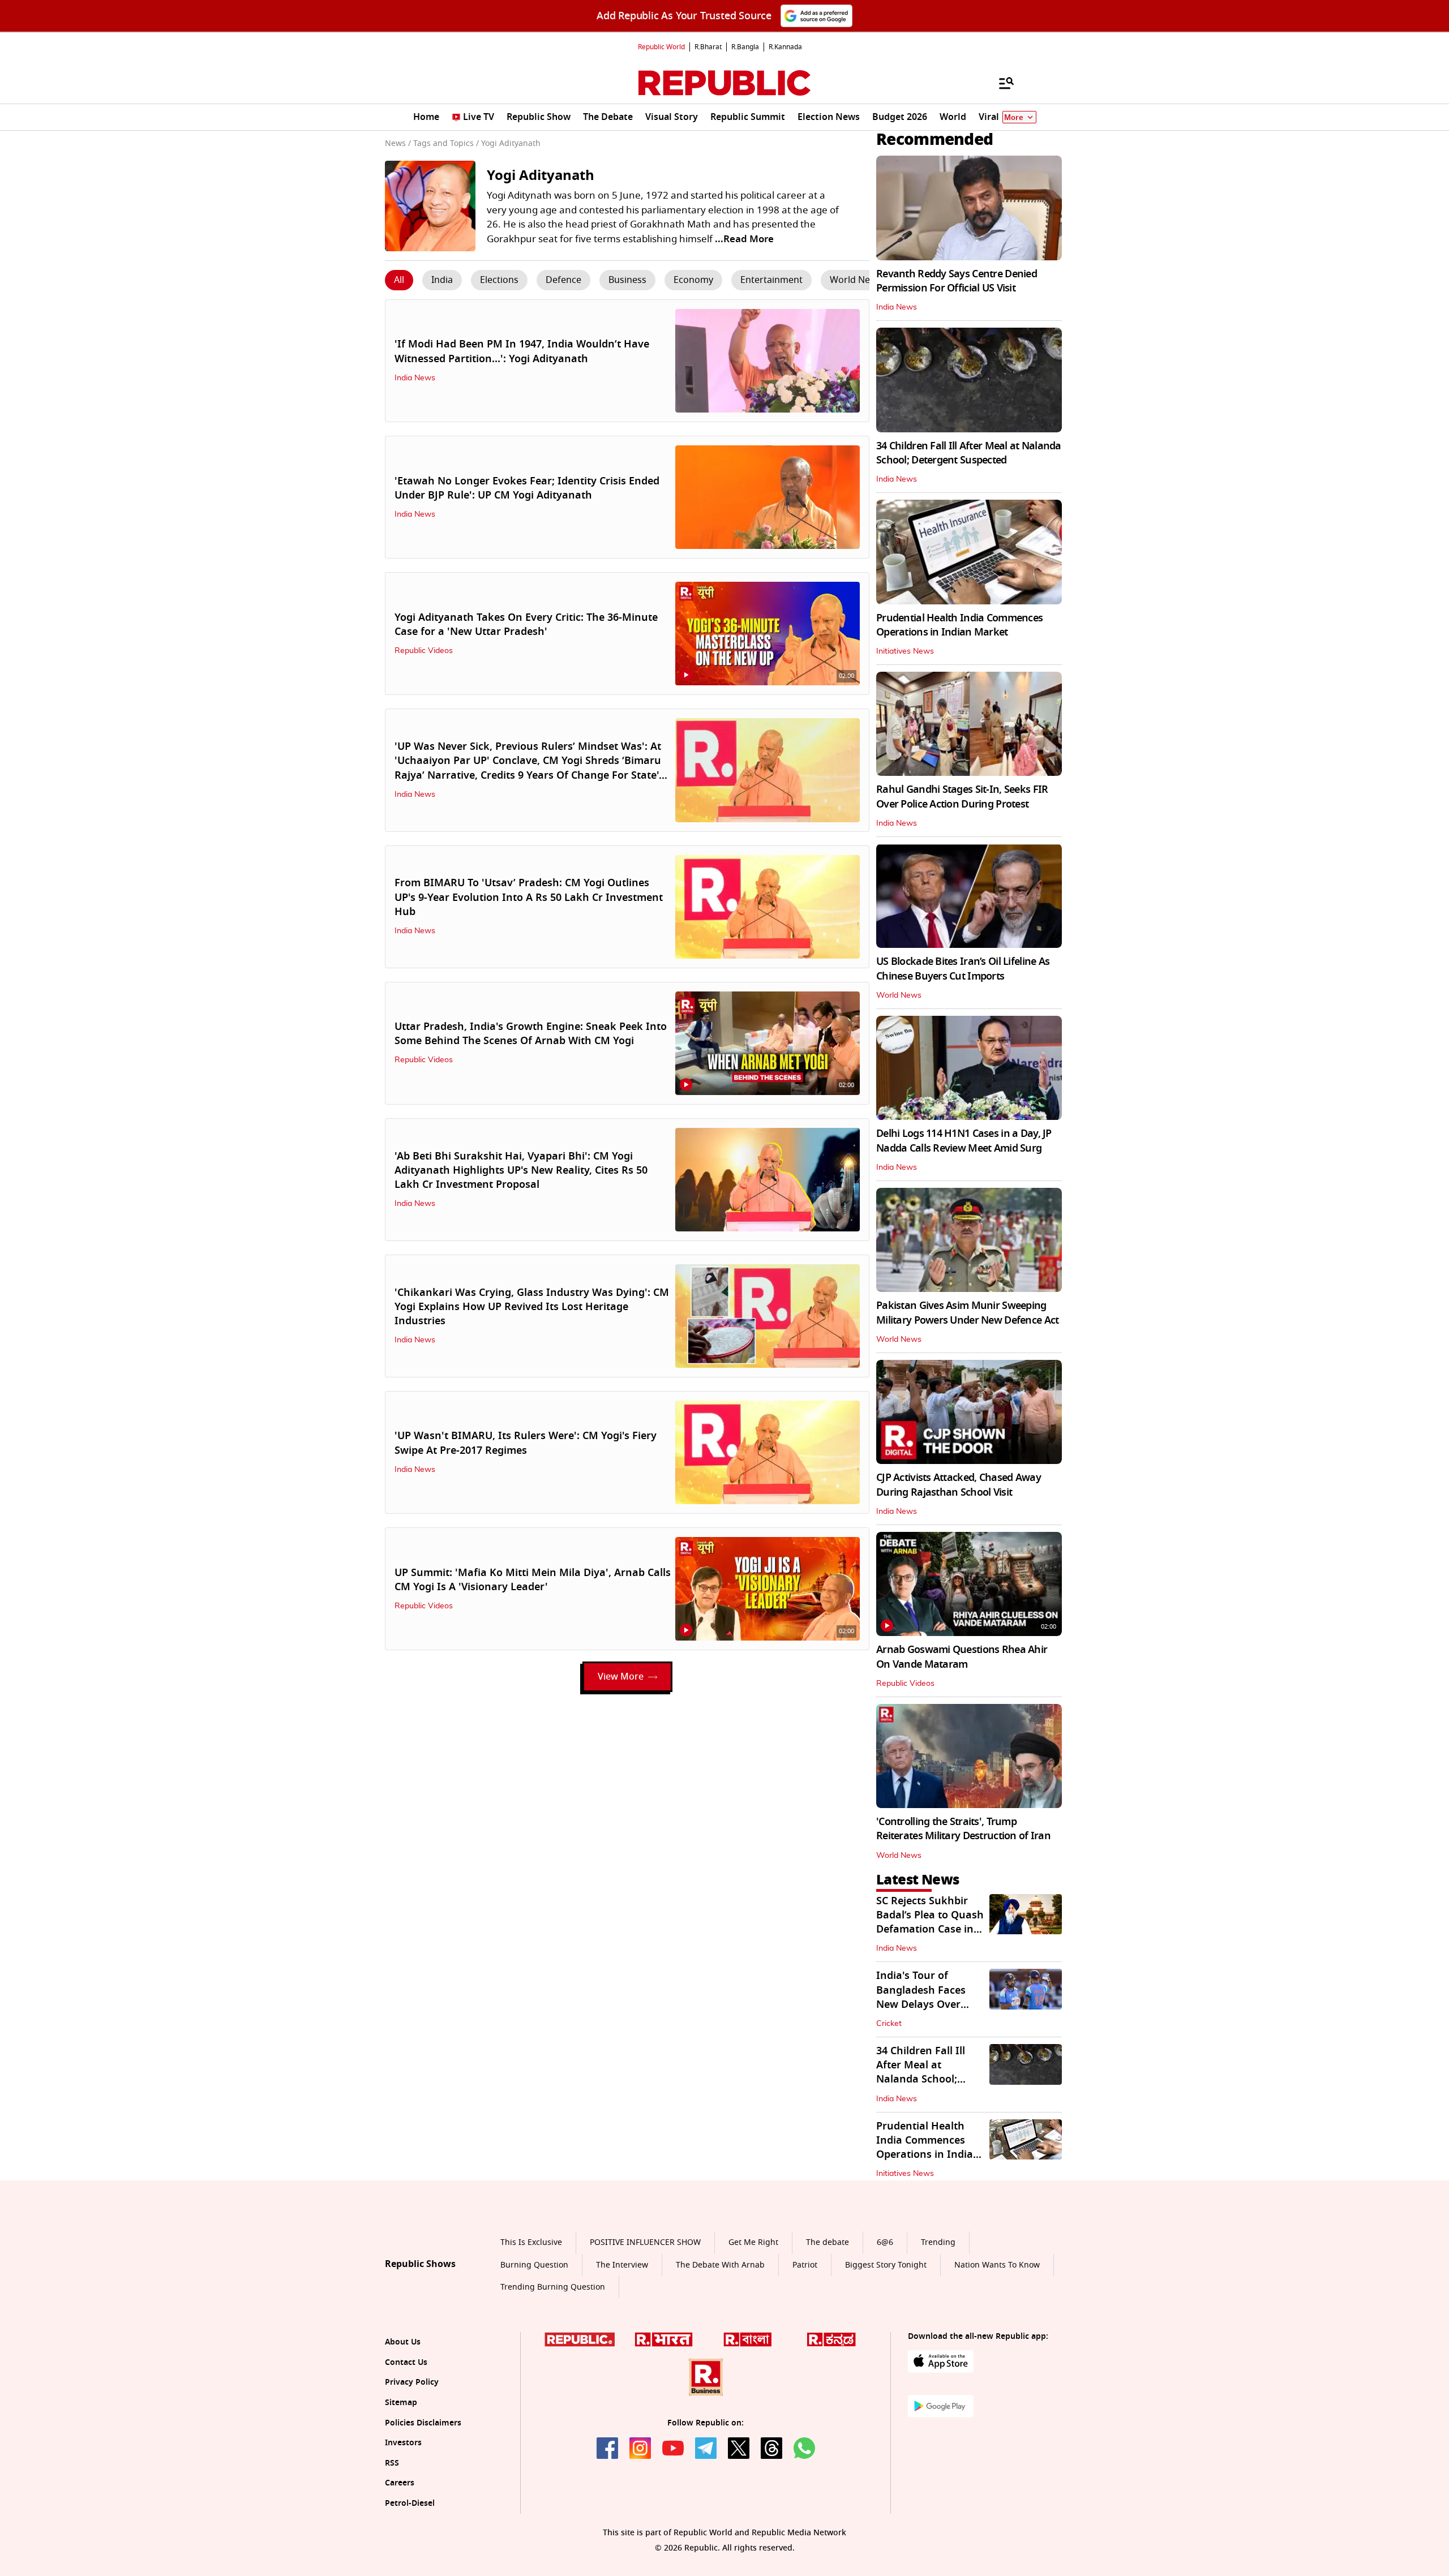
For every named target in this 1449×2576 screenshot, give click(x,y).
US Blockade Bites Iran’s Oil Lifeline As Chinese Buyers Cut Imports (963, 969)
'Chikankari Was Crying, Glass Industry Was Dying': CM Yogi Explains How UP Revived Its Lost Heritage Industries (532, 1307)
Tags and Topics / (446, 143)
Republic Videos (424, 651)
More (1014, 117)
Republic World (661, 47)
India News (415, 378)
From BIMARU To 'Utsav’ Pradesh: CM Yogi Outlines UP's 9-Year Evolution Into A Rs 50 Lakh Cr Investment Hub (529, 897)
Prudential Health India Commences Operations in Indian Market (959, 625)
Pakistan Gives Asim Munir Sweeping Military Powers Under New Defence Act (967, 1313)
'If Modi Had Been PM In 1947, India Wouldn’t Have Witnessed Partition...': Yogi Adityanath (522, 351)
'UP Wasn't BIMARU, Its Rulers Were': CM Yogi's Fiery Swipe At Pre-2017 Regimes (526, 1443)
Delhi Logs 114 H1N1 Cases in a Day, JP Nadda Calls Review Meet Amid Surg (964, 1141)
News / (398, 143)
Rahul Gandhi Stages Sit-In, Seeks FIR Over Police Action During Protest (962, 797)
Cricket (889, 2024)
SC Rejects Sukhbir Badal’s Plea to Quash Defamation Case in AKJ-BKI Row (930, 1922)
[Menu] (1001, 83)
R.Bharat (708, 47)
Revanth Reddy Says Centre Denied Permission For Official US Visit (957, 281)
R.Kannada (785, 47)
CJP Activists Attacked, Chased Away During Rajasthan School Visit (959, 1485)
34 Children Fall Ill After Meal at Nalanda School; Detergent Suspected (969, 453)
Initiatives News (905, 651)
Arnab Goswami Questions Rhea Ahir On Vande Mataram (962, 1657)
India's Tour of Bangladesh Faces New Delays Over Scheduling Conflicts (927, 1997)
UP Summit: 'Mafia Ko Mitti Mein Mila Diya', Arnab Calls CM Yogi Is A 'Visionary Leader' (533, 1580)
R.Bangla (745, 47)
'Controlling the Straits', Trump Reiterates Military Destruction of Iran (963, 1829)
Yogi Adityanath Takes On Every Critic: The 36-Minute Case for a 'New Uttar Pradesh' (526, 624)
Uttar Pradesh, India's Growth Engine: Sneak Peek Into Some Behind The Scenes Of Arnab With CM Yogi (531, 1034)
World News (899, 995)
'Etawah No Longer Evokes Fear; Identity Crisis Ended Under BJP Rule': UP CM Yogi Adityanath (527, 488)
